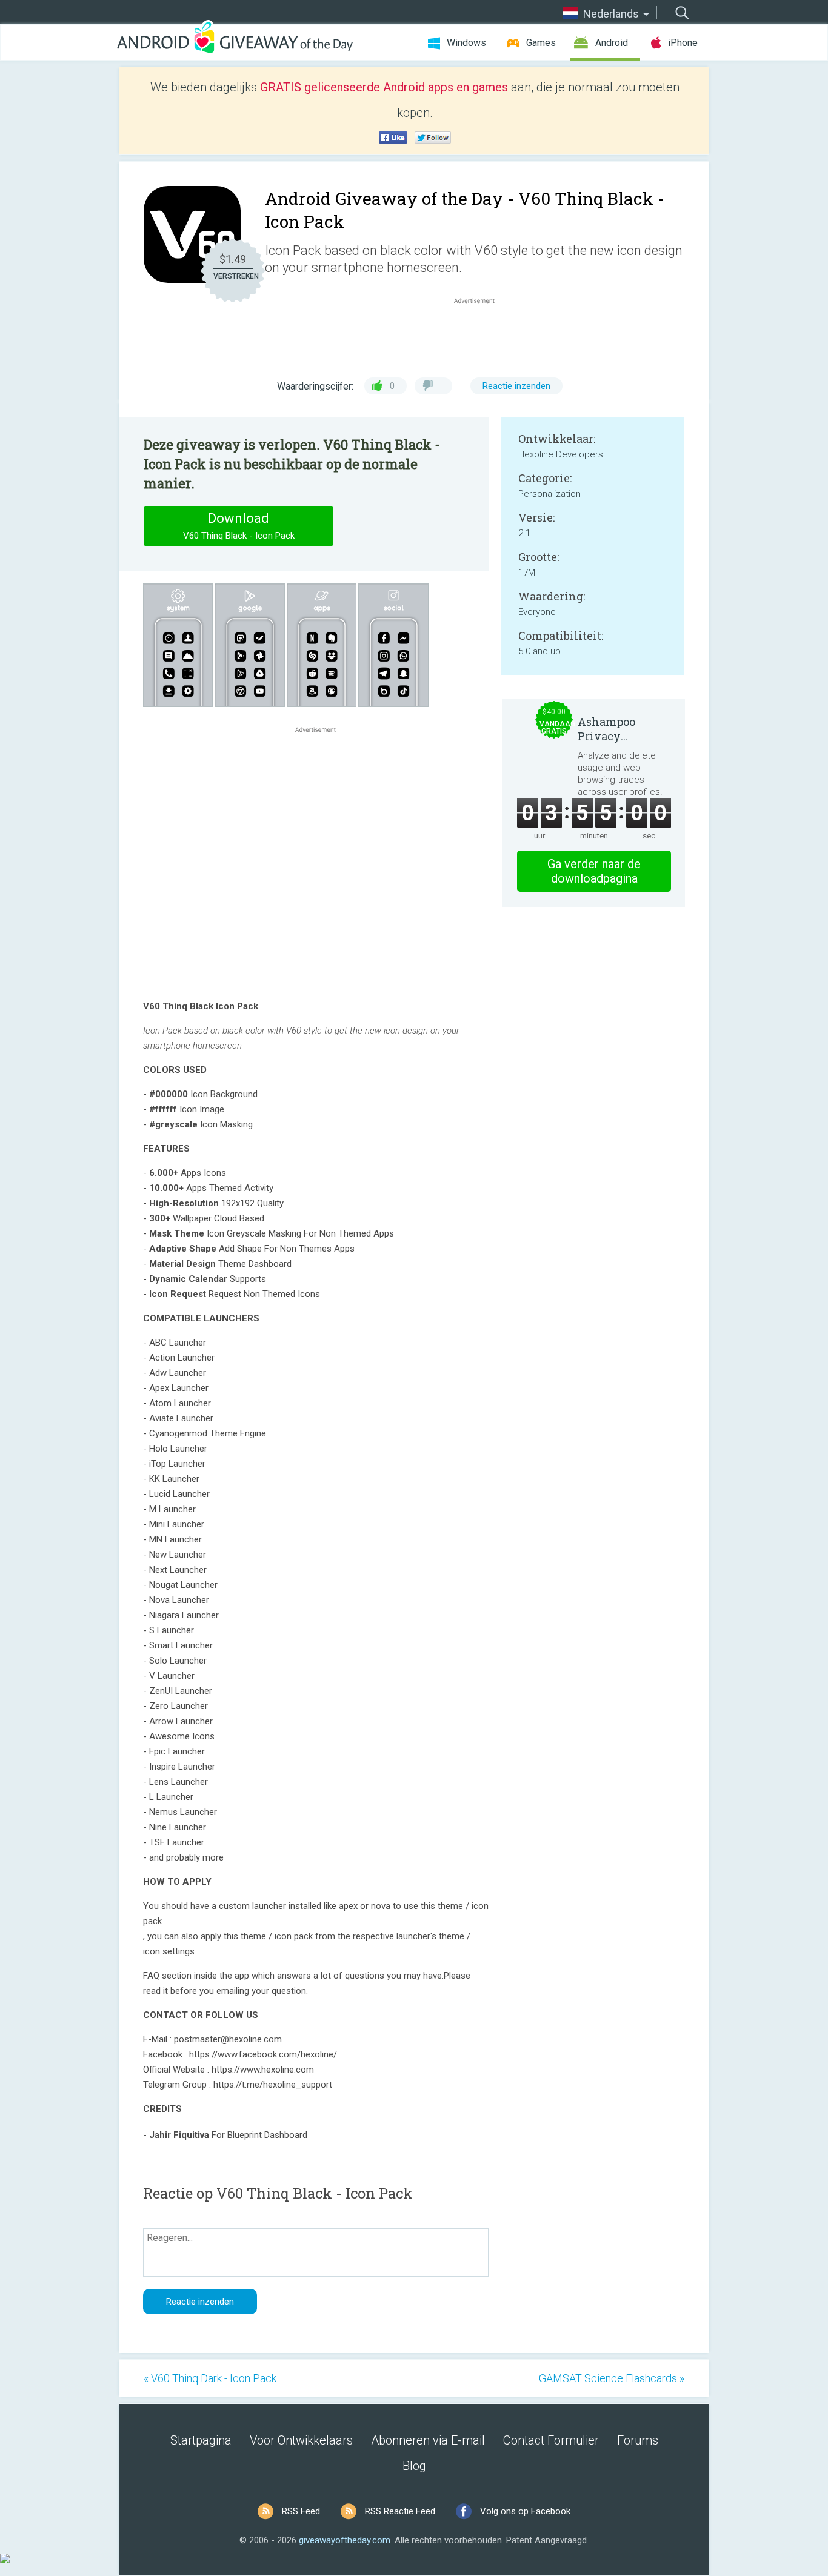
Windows (466, 43)
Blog (414, 2466)
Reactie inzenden (516, 386)
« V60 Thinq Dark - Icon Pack (210, 2378)
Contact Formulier (551, 2440)
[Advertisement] (481, 336)
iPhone (683, 43)
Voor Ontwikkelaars (301, 2440)
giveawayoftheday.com (345, 2540)
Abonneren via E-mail (428, 2440)
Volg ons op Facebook (525, 2511)
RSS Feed (301, 2511)
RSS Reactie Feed (400, 2511)
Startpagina (201, 2440)
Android (612, 43)
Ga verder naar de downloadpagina (594, 871)
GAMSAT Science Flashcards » (612, 2378)
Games (541, 43)
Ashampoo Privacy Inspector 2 (608, 729)
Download (239, 526)
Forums (638, 2440)
